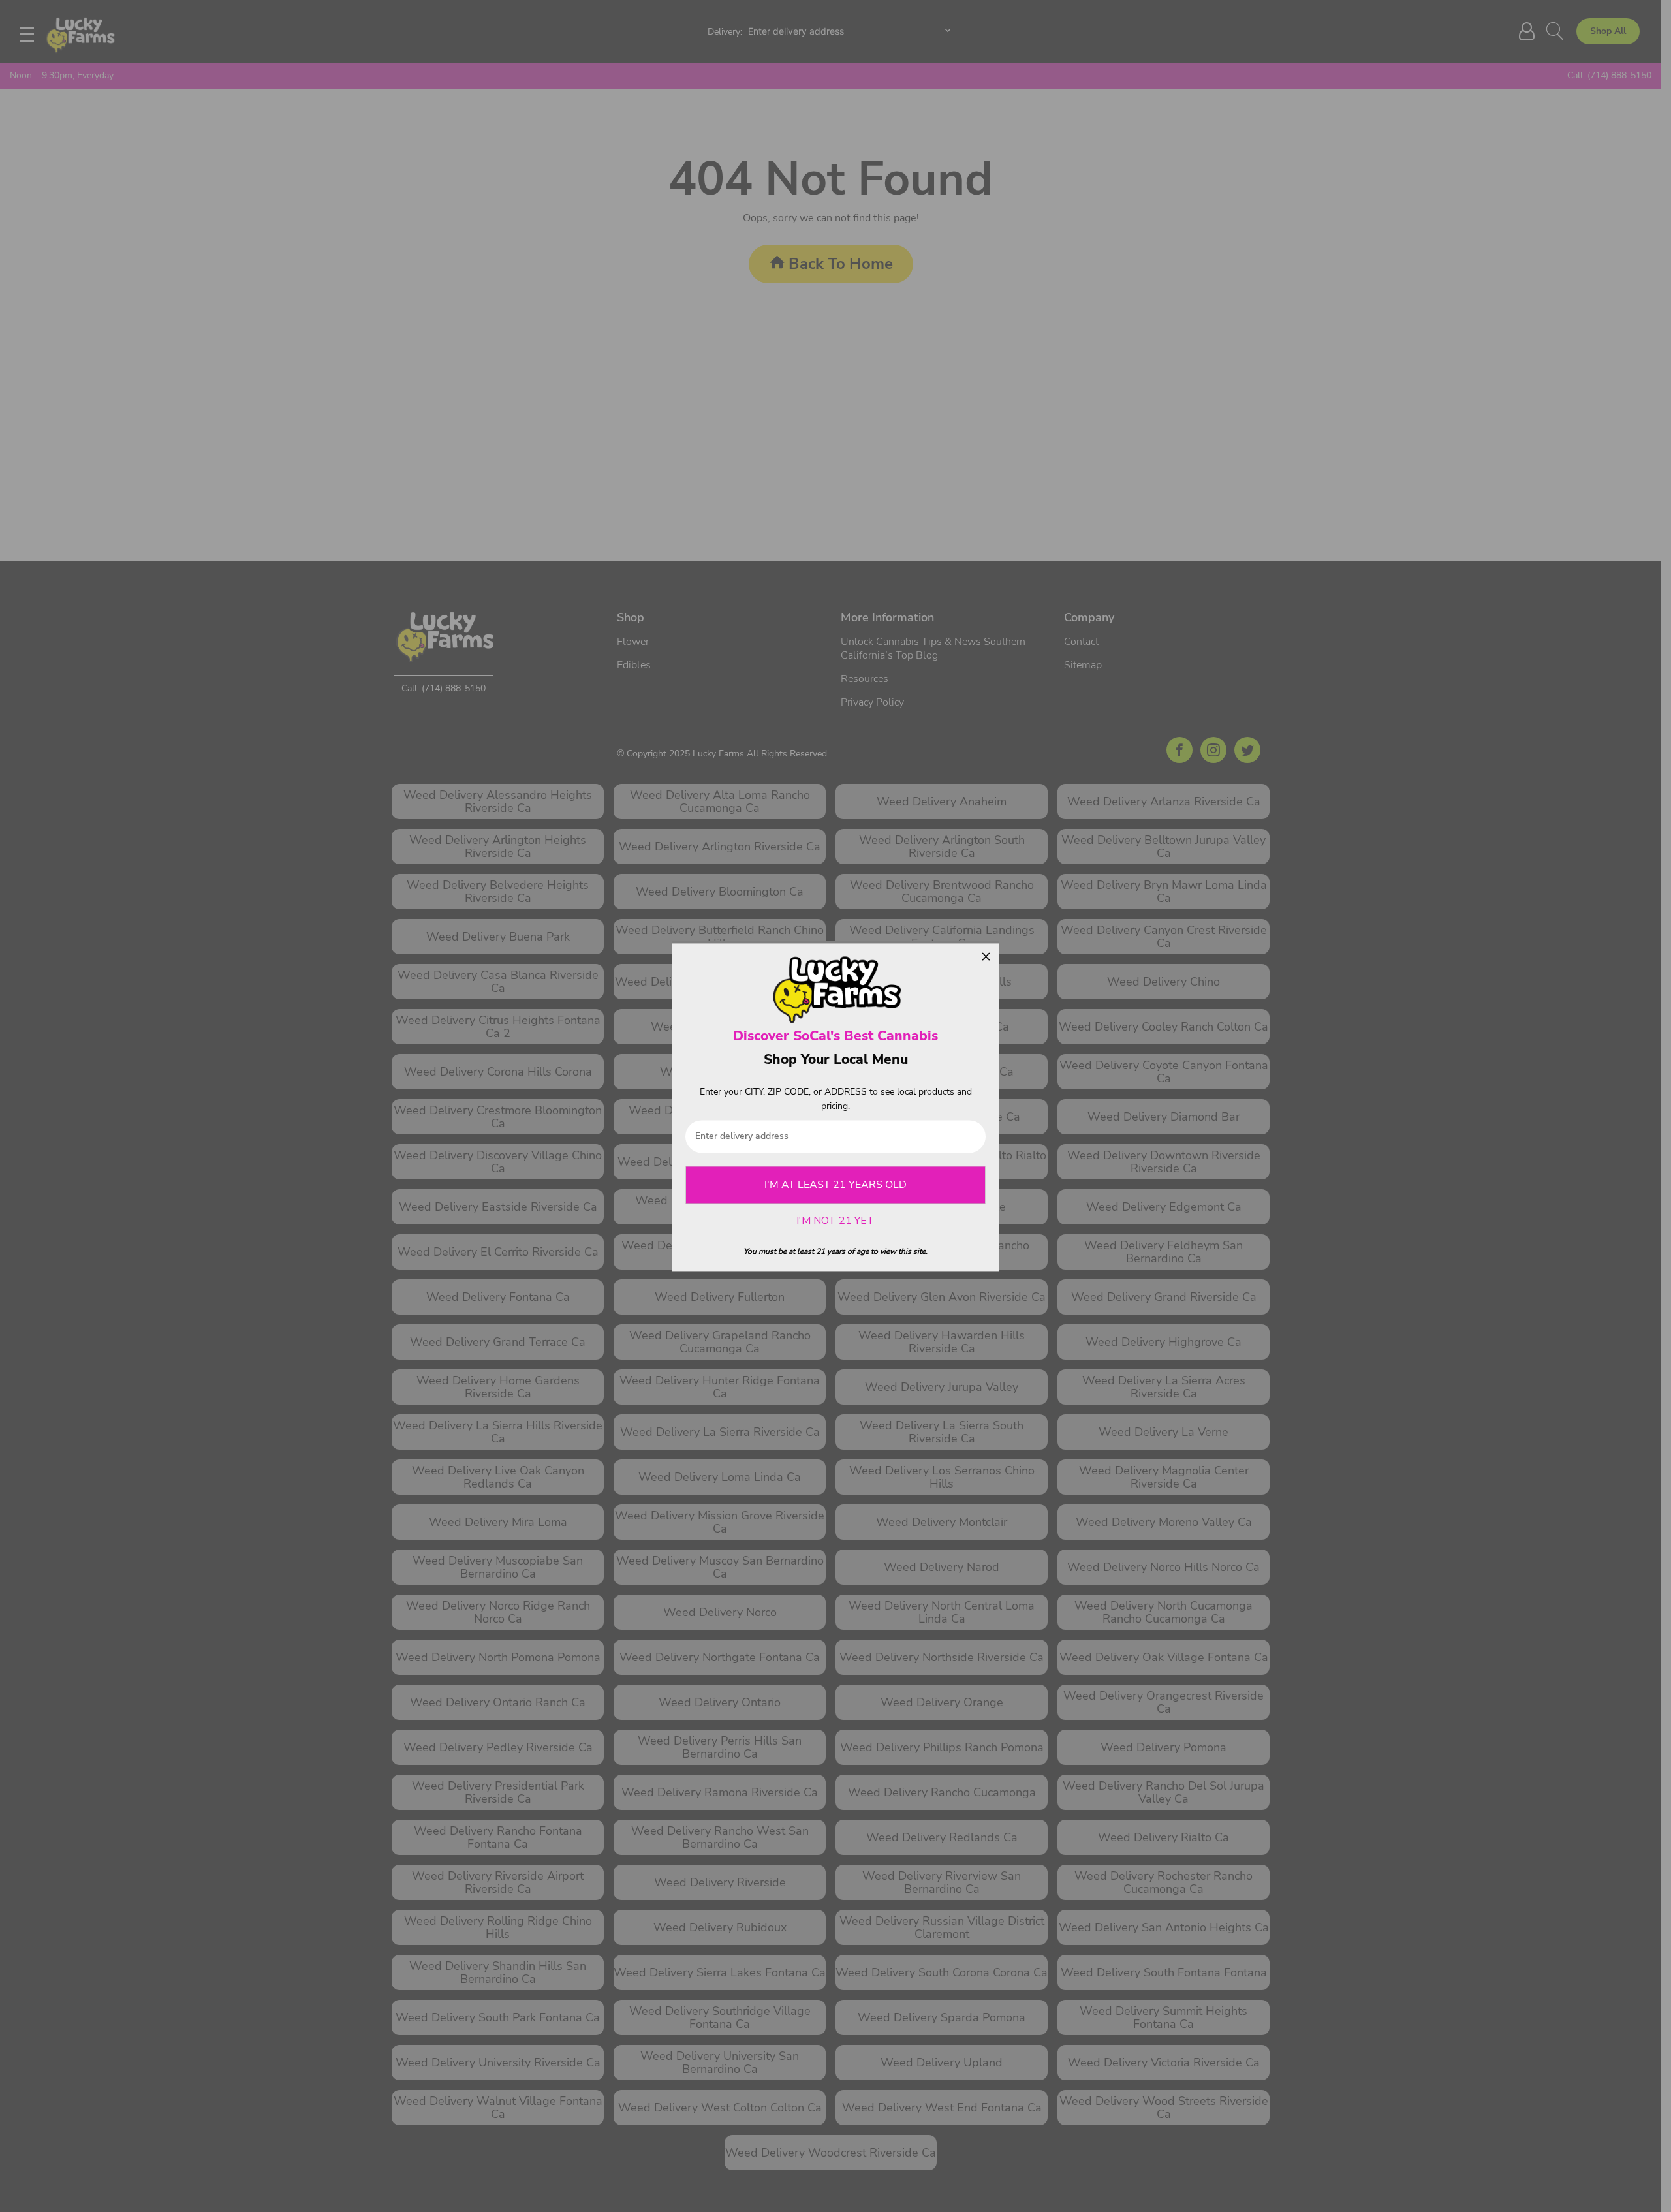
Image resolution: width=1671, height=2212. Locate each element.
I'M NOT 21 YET (835, 1221)
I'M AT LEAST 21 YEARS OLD (835, 1185)
